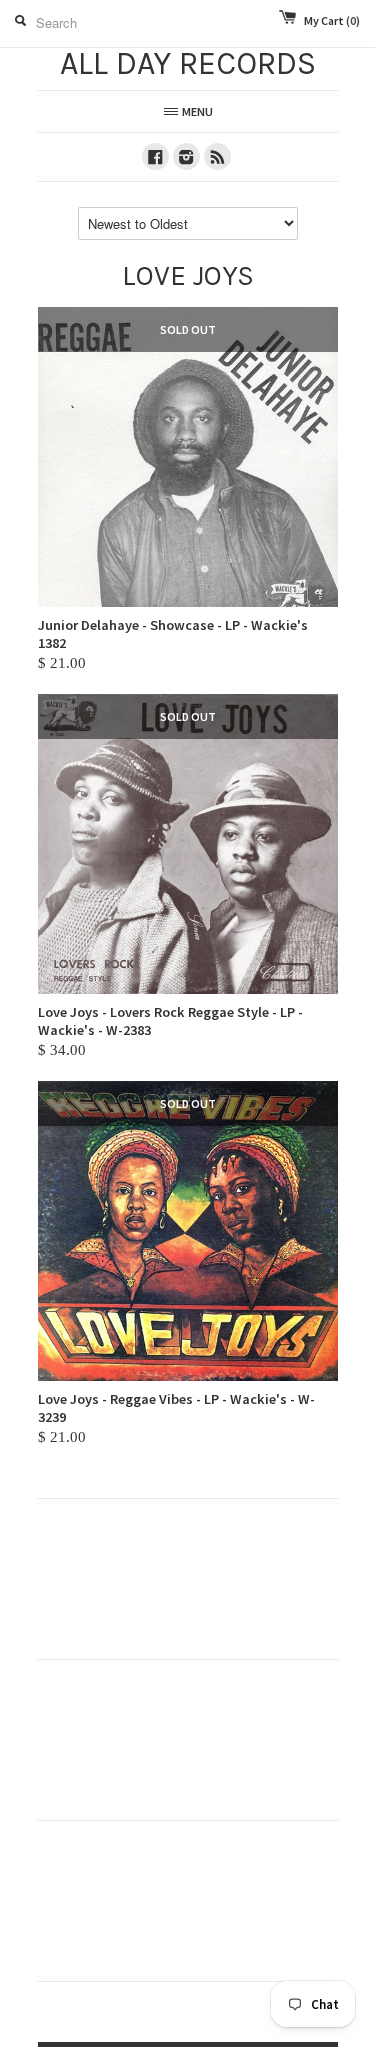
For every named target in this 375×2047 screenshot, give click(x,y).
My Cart (332, 20)
